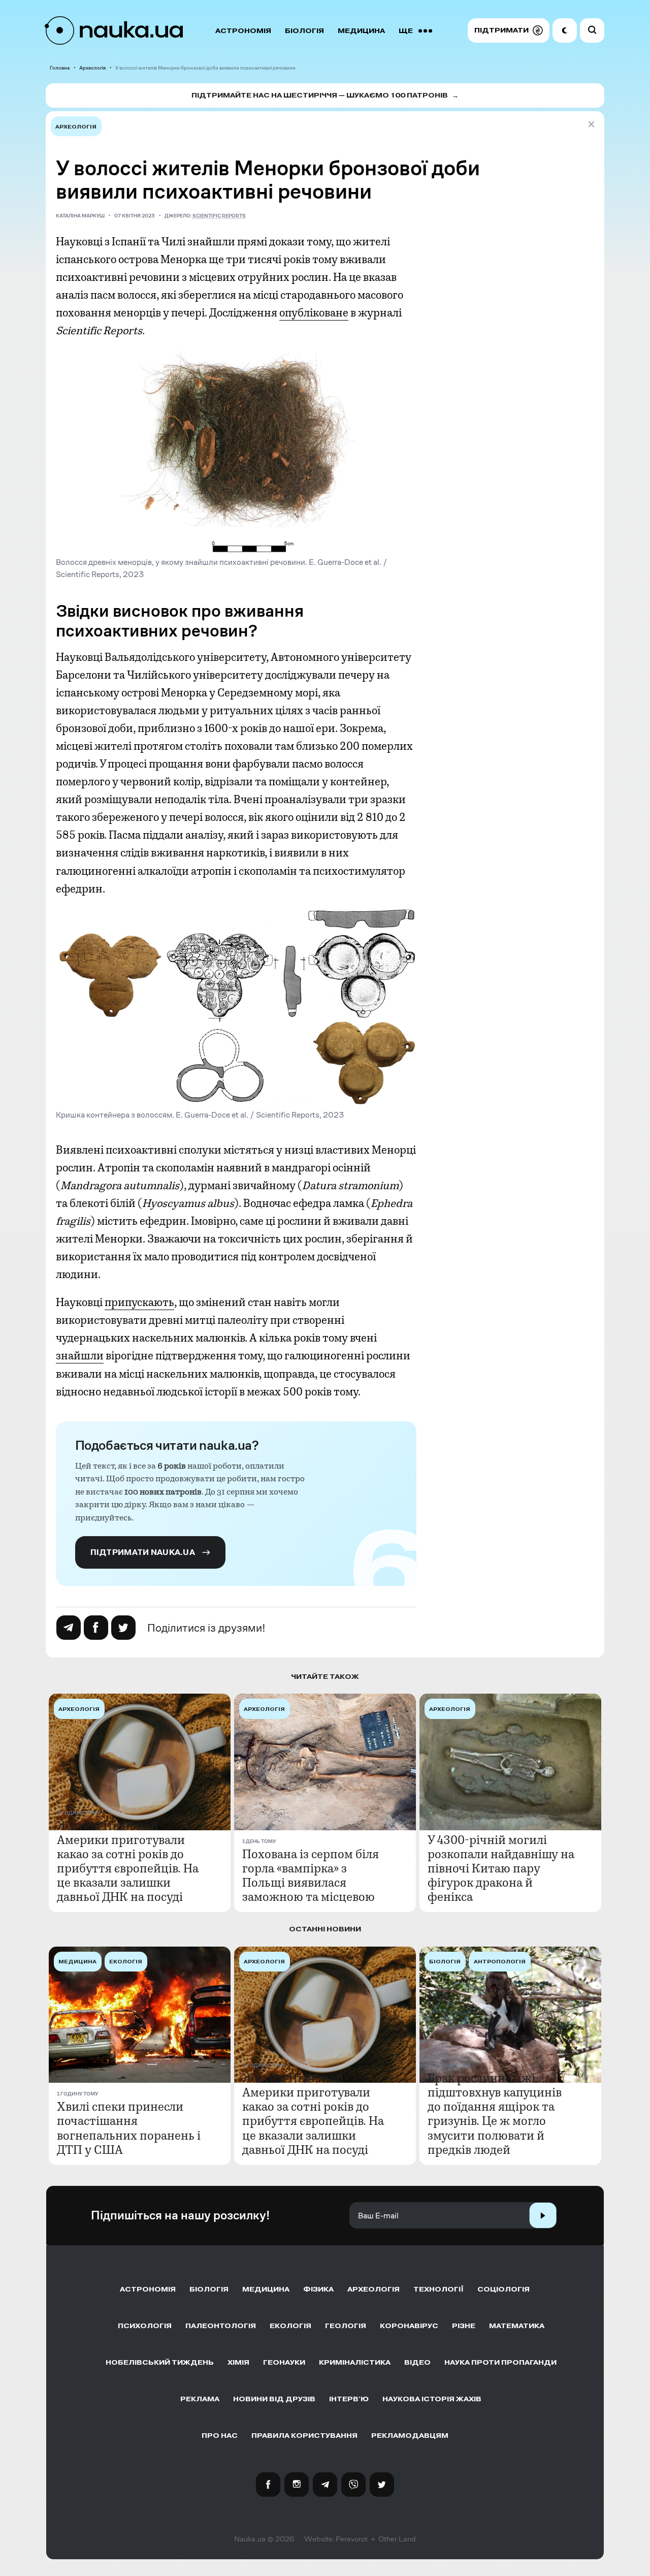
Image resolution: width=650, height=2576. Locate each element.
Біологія (304, 31)
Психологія (145, 2326)
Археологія (92, 68)
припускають (139, 1302)
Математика (517, 2326)
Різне (464, 2326)
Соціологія (503, 2289)
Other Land (397, 2539)
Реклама (200, 2399)
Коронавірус (409, 2326)
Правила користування (304, 2436)
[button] (509, 30)
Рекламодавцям (410, 2436)
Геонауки (284, 2362)
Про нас (220, 2436)
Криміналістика (355, 2362)
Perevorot (352, 2539)
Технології (438, 2289)
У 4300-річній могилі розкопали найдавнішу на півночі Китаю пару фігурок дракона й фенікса (501, 1868)
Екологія (290, 2326)
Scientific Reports (219, 216)
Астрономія (243, 31)
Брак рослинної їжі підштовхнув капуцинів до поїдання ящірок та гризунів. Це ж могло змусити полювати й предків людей (495, 2114)
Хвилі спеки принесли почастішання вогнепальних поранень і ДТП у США (129, 2128)
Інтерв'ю (349, 2399)
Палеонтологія (221, 2326)
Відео (417, 2362)
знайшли (80, 1356)
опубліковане (314, 313)
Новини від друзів (274, 2399)
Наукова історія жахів (432, 2399)
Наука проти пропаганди (500, 2362)
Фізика (318, 2289)
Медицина (361, 31)
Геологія (346, 2326)
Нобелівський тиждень (160, 2362)
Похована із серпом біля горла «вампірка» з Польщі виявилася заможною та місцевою (311, 1875)
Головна (60, 68)
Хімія (238, 2362)
